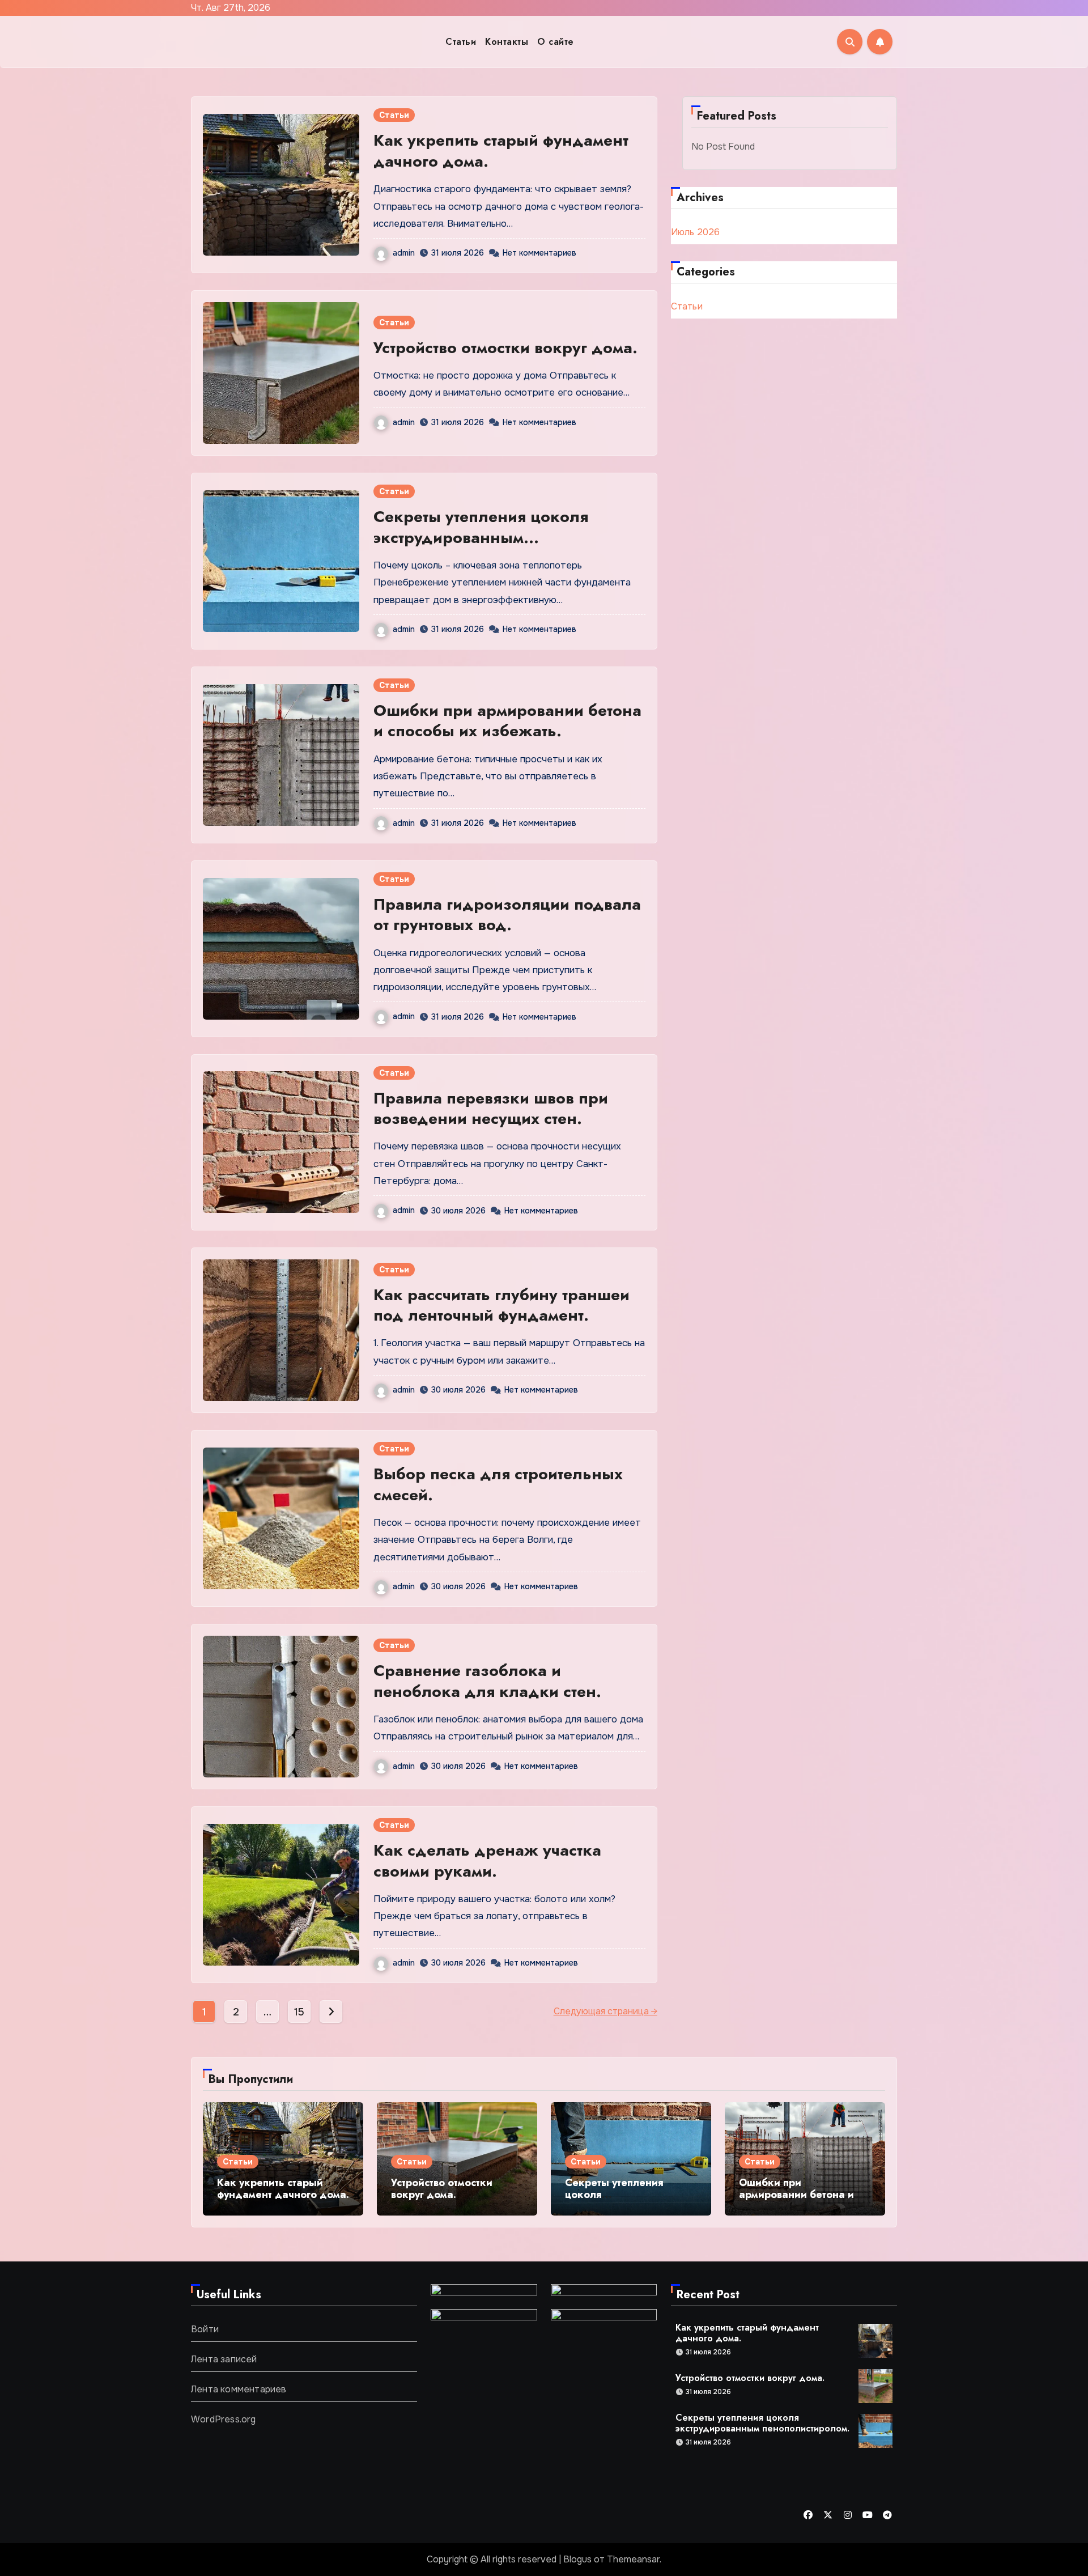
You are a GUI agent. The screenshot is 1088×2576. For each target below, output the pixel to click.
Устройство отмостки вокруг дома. (505, 348)
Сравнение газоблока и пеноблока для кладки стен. (487, 1681)
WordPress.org (224, 2419)
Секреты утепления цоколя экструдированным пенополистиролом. (481, 537)
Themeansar (633, 2559)
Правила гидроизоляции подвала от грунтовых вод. (507, 914)
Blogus (577, 2559)
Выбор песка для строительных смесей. (498, 1484)
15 (299, 2012)
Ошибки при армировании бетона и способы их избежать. (507, 721)
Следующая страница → (605, 2011)
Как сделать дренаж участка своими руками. (487, 1860)
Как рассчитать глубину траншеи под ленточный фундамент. (501, 1305)
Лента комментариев (239, 2389)
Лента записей (224, 2359)
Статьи (461, 42)
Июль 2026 (696, 232)
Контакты (507, 42)
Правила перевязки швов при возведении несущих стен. (491, 1108)
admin (404, 253)
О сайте (556, 42)
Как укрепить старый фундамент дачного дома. (501, 150)
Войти (205, 2329)
